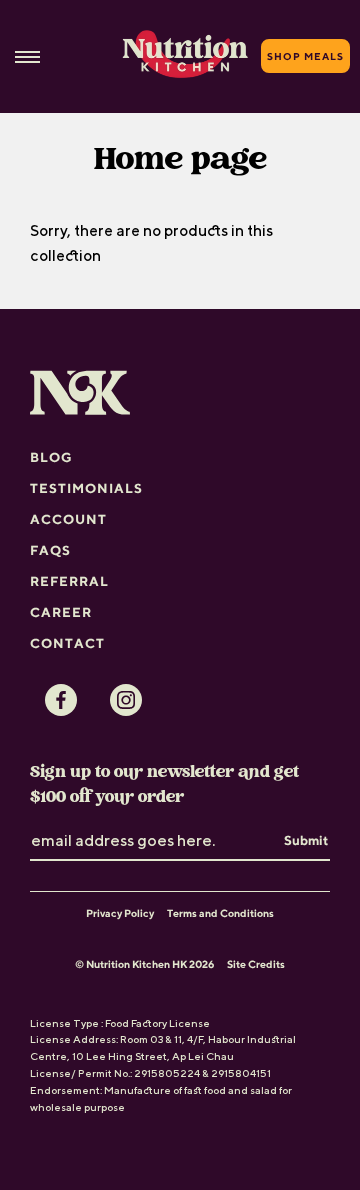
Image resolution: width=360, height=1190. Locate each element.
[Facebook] (61, 700)
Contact (67, 643)
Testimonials (86, 488)
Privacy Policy (120, 913)
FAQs (50, 550)
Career (61, 612)
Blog (51, 457)
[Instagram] (126, 700)
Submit (306, 840)
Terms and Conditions (220, 913)
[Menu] (27, 56)
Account (68, 519)
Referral (69, 581)
